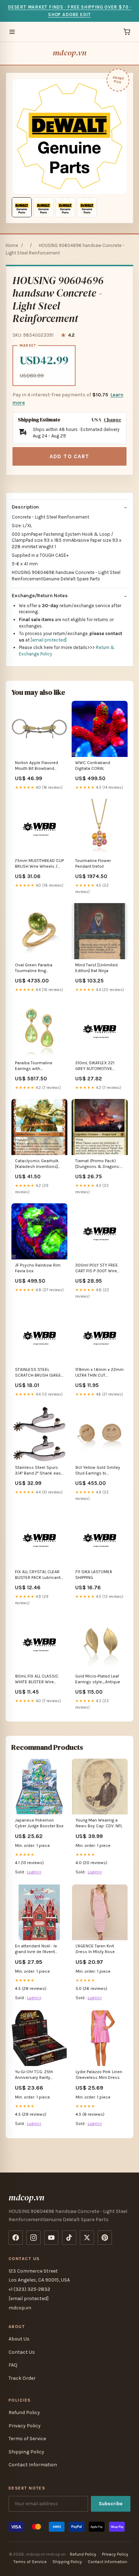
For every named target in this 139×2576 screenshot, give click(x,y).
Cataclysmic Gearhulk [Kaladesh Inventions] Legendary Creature (37, 1164)
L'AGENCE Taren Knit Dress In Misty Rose (95, 1949)
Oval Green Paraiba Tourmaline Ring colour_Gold (34, 968)
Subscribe (111, 2504)
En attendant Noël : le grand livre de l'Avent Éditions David (36, 1949)
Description (25, 507)
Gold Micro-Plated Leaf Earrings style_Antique (98, 1679)
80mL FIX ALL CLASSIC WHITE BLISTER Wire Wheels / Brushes (37, 1680)
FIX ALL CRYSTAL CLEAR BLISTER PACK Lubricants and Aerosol (39, 1575)
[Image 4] (87, 207)
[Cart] (127, 32)
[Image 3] (65, 207)
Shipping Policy (26, 2452)
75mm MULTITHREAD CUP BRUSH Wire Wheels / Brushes (39, 864)
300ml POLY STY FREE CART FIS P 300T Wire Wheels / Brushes (97, 1269)
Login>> (34, 1872)
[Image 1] (22, 207)
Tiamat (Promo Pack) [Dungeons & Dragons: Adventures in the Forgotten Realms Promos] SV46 (98, 1164)
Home (12, 245)
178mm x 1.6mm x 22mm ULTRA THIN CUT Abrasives (99, 1373)
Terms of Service (27, 2439)
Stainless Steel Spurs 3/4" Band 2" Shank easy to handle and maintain (39, 1471)
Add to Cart (69, 456)
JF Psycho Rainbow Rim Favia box (38, 1268)
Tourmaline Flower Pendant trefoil (93, 863)
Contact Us (22, 2352)
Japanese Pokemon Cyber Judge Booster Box (39, 1823)
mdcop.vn (69, 53)
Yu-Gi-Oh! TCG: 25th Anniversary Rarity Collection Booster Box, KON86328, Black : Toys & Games (39, 2075)
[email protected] (49, 640)
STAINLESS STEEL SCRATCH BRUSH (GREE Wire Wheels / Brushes (38, 1373)
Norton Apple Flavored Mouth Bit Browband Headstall (37, 766)
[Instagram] (34, 2238)
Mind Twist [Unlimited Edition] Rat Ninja (96, 968)
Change (112, 420)
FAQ (13, 2365)
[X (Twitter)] (87, 2238)
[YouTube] (51, 2238)
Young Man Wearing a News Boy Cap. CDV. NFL (99, 1823)
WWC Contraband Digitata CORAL (93, 766)
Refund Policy (24, 2412)
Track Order (22, 2378)
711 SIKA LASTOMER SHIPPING (94, 1575)
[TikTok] (69, 2238)
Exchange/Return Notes (40, 596)
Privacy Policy (25, 2426)
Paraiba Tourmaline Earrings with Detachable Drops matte (39, 1066)
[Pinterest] (105, 2238)
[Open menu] (12, 32)
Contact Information (33, 2465)
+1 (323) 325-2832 (29, 2289)
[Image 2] (43, 207)
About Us (19, 2339)
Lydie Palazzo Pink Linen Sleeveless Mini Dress (99, 2075)
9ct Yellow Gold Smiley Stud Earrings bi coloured (98, 1471)
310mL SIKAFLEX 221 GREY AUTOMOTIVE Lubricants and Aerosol (98, 1066)
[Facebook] (16, 2238)
